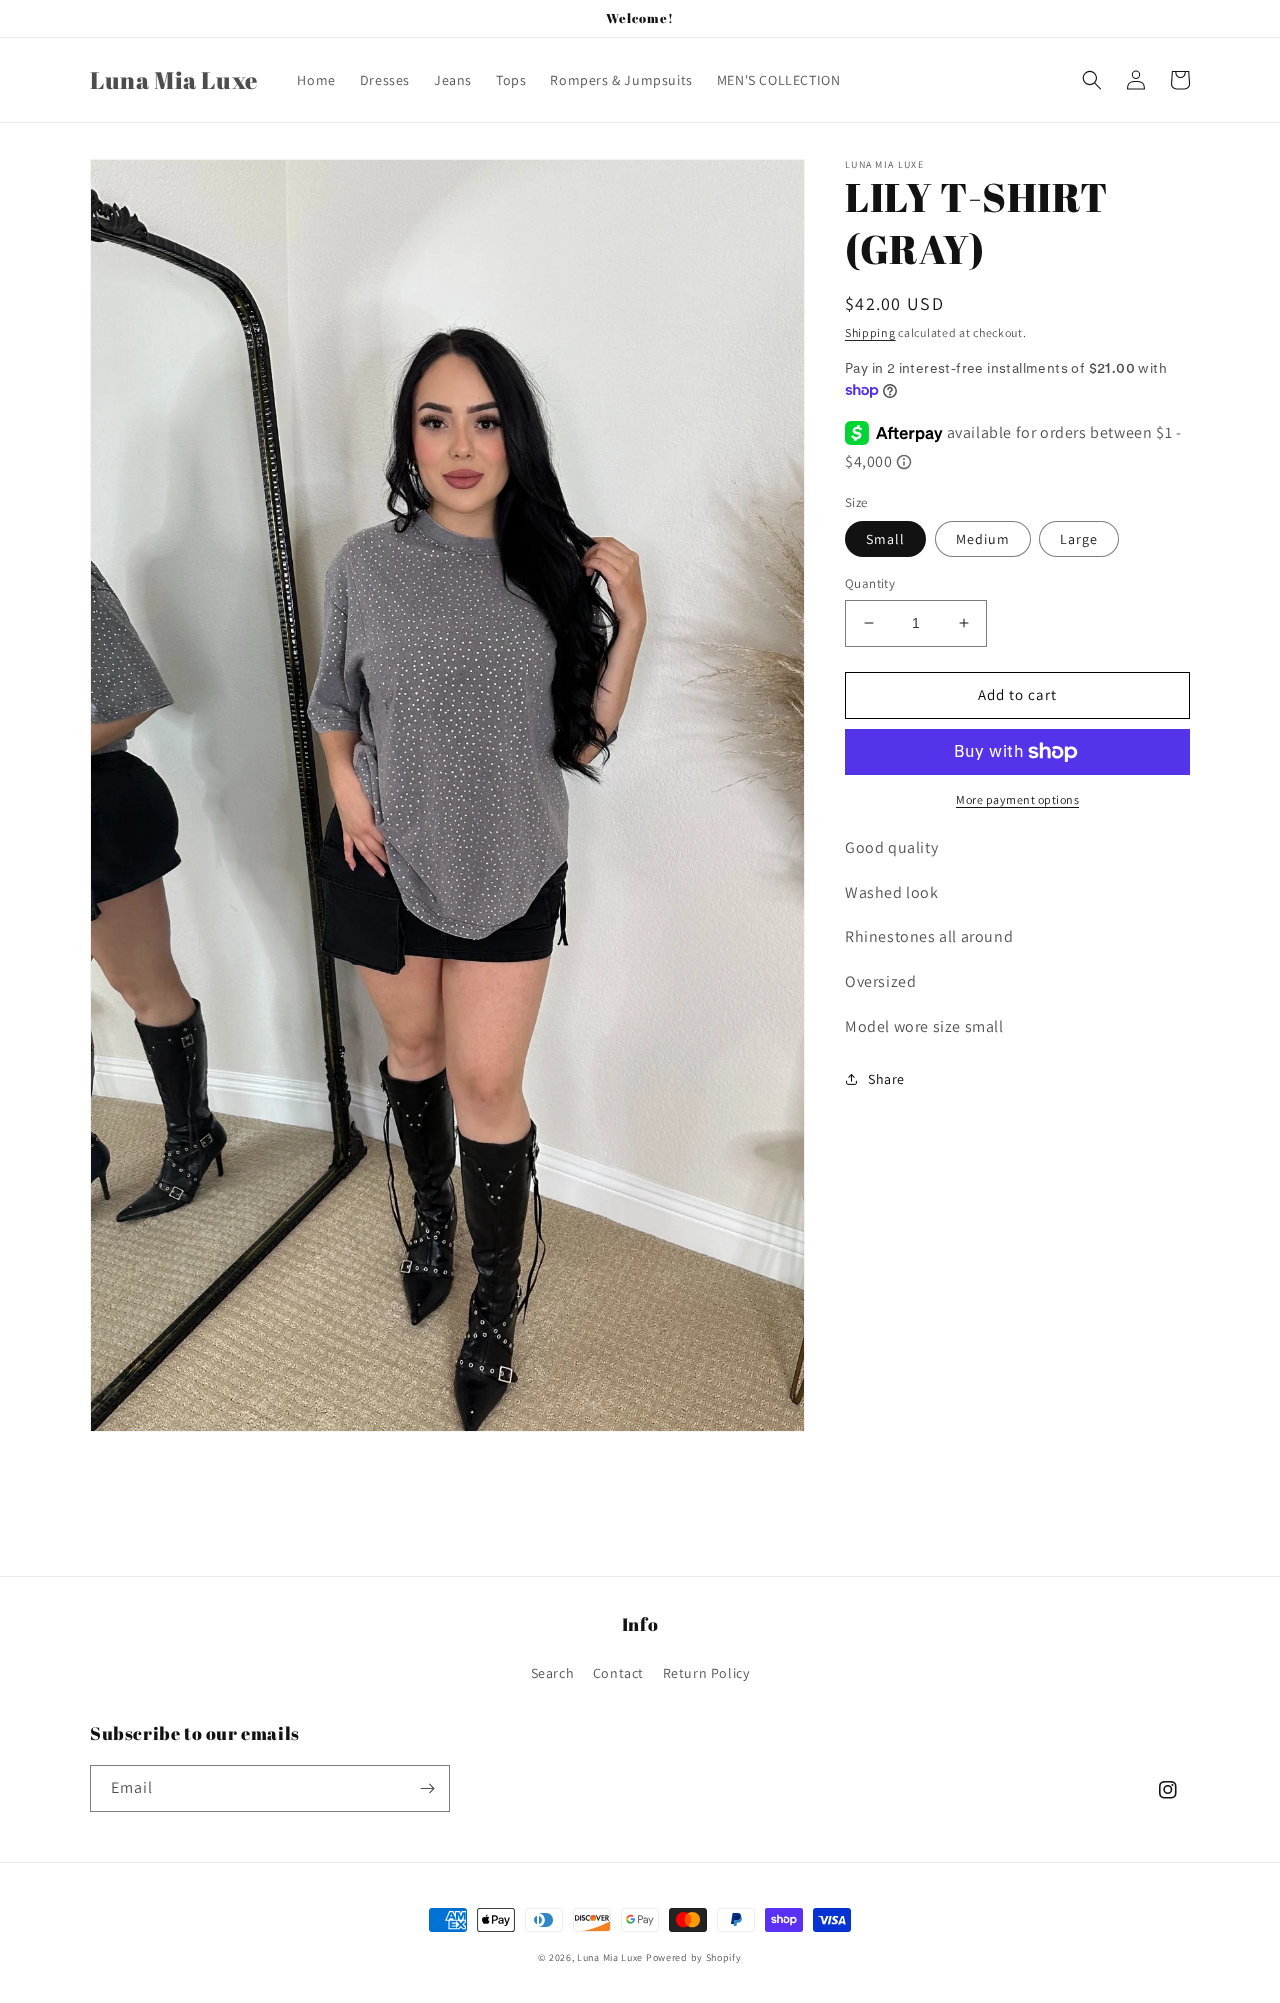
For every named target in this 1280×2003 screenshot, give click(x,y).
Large (1079, 539)
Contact (618, 1673)
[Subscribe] (427, 1788)
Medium (983, 539)
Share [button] (886, 1079)
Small (885, 539)
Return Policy (706, 1673)
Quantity (870, 583)
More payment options (1017, 799)
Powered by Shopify (694, 1957)
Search (553, 1673)
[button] (1092, 80)
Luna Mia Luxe (610, 1957)
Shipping (870, 332)
